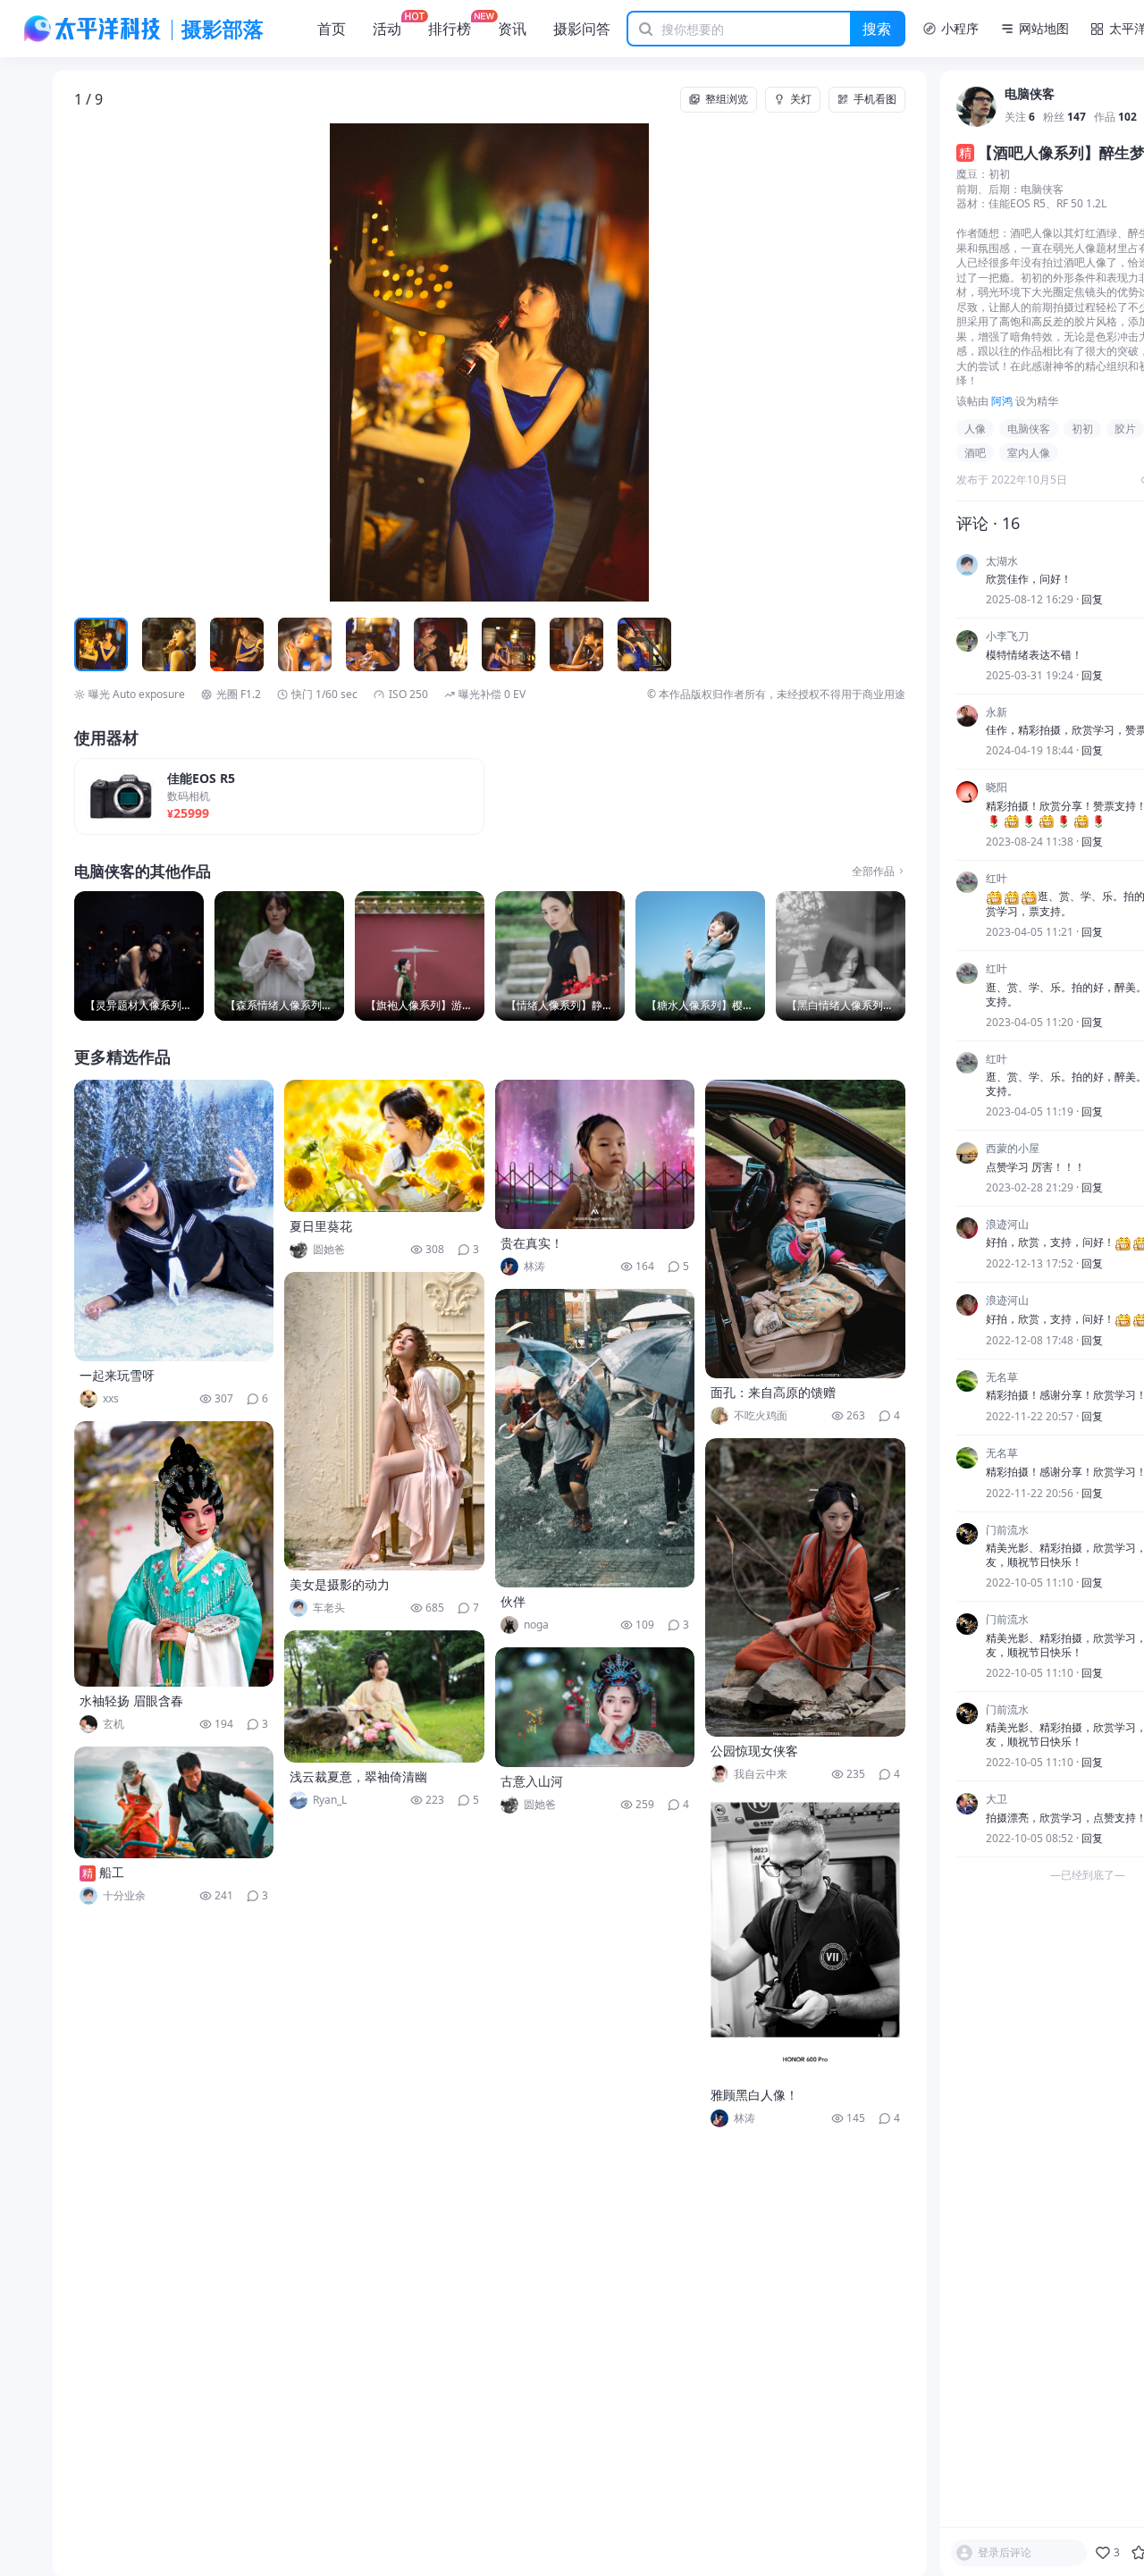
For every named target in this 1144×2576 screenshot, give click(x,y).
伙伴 (513, 1601)
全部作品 (873, 871)
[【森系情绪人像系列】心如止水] (279, 956)
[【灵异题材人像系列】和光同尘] (139, 956)
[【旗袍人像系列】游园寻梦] (420, 956)
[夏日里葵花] (384, 1146)
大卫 (997, 1800)
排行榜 (450, 29)
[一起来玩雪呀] (174, 1221)
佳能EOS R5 (201, 779)
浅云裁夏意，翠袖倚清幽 (358, 1776)
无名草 (1002, 1377)
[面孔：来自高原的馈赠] (805, 1229)
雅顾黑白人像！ (754, 2095)
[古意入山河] (595, 1707)
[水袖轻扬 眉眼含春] (174, 1554)
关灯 (801, 99)
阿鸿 (1002, 401)
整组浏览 (727, 99)
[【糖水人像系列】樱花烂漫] (700, 956)
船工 (112, 1872)
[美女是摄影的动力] (384, 1421)
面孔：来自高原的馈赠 (773, 1392)
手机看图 (875, 99)
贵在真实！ (532, 1243)
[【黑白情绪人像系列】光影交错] (841, 956)
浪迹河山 (1007, 1225)
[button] (157, 363)
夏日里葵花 (321, 1226)
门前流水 (1007, 1530)
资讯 (512, 29)
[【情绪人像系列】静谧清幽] (560, 956)
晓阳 (997, 788)
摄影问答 (582, 29)
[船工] (174, 1802)
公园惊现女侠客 (754, 1751)
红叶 (997, 879)
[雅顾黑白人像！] (805, 1939)
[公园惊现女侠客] (805, 1587)
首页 (332, 29)
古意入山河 (532, 1781)
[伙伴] (595, 1438)
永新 (997, 712)
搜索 (877, 29)
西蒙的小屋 (1013, 1149)
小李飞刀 (1007, 637)
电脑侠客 (1030, 95)
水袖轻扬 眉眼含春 (131, 1700)
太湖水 (1002, 561)
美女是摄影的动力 (340, 1584)
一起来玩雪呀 (117, 1375)
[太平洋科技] (93, 29)
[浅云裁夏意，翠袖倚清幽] (384, 1696)
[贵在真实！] (595, 1154)
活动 (387, 29)
